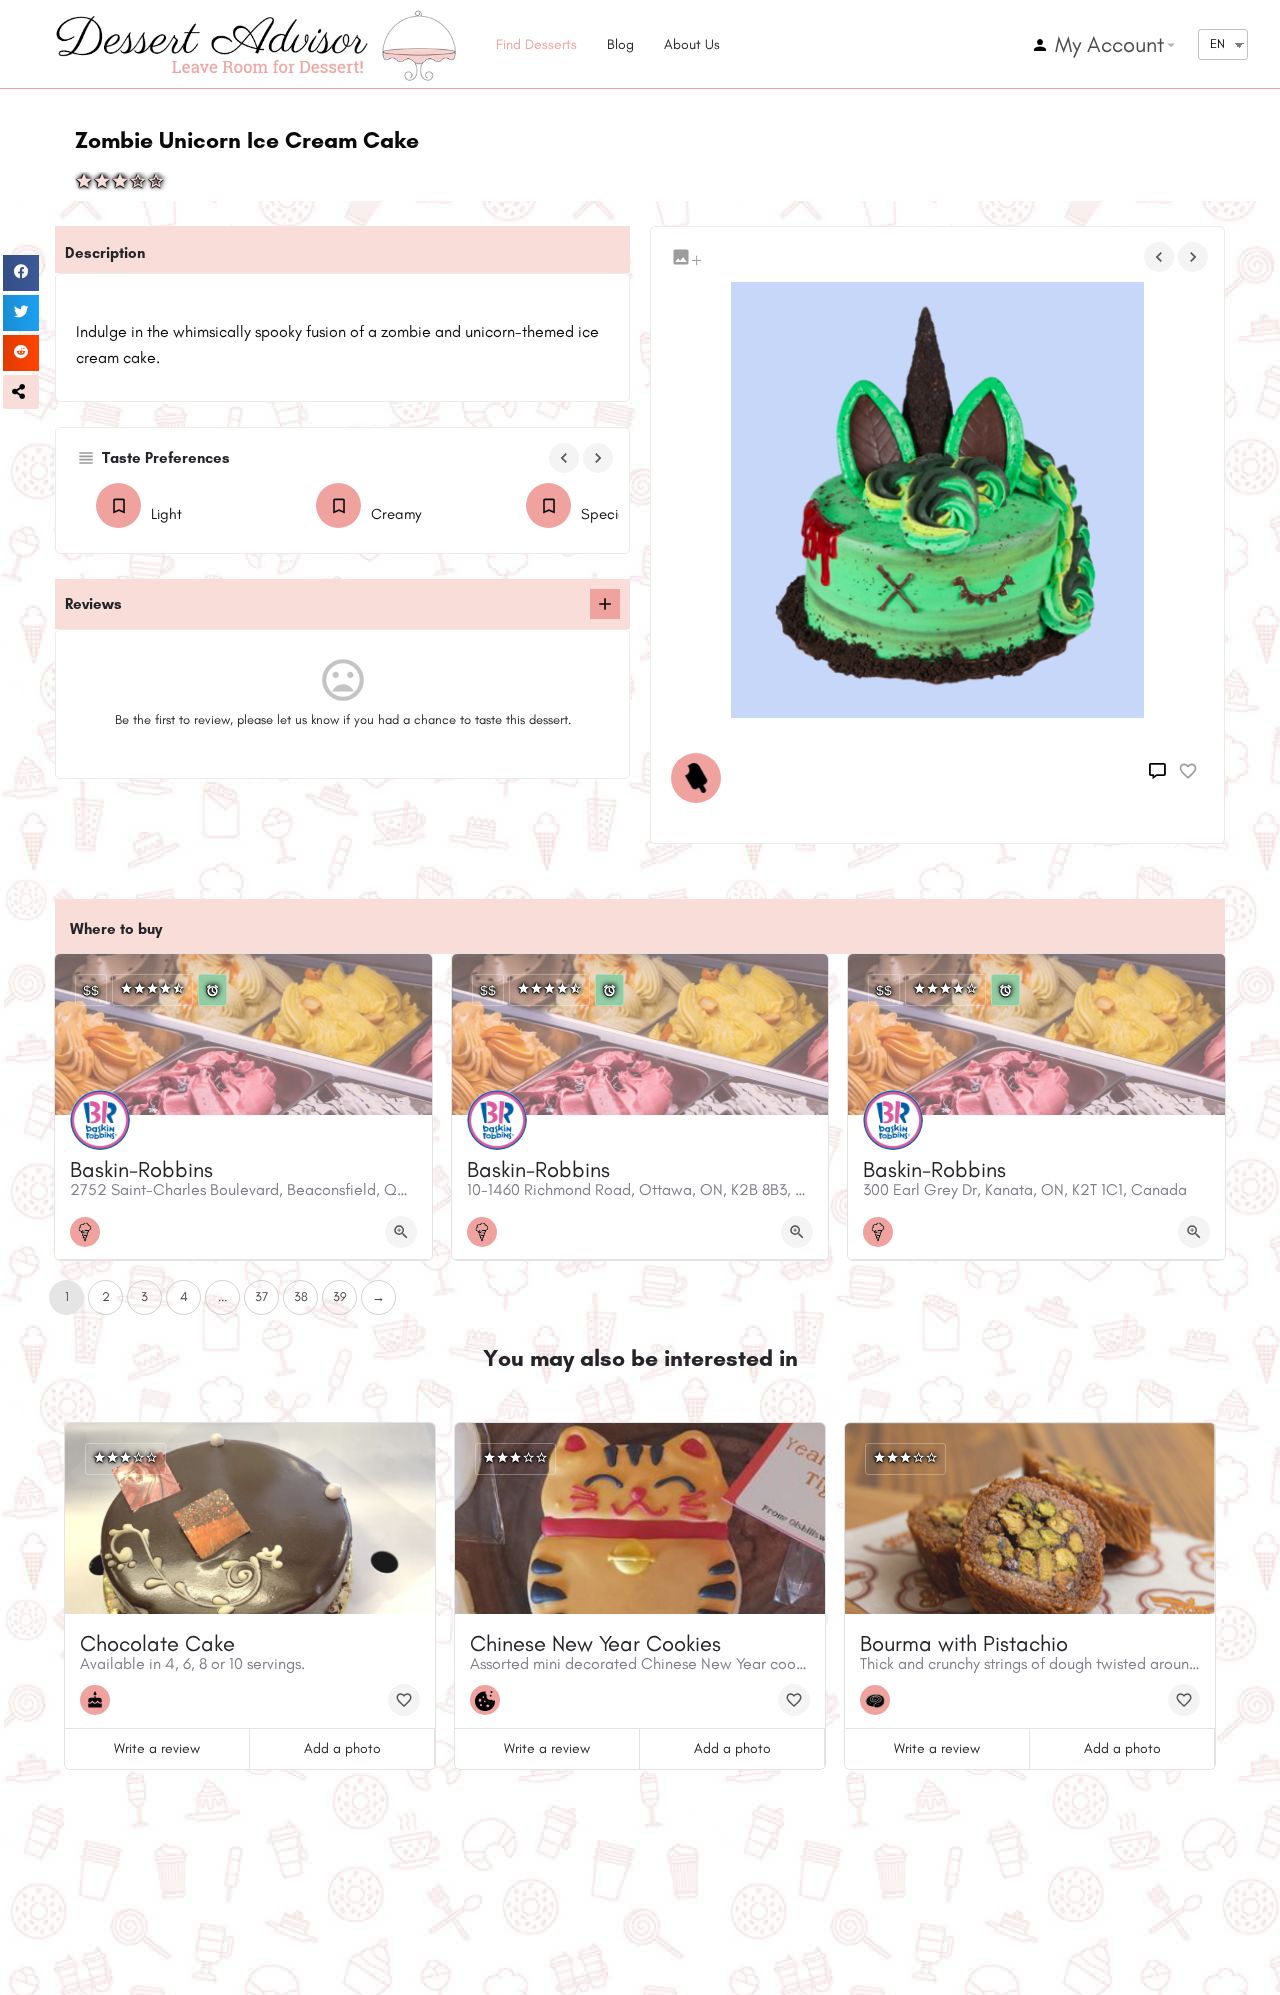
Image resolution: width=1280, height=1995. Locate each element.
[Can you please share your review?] (605, 604)
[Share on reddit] (21, 353)
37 (261, 1296)
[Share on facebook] (21, 273)
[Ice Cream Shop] (90, 1232)
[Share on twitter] (21, 313)
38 (301, 1296)
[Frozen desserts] (701, 778)
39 (340, 1296)
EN (1217, 43)
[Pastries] (880, 1700)
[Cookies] (490, 1700)
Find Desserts (536, 44)
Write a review (157, 1748)
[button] (21, 392)
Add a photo (342, 1748)
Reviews (93, 604)
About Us (692, 44)
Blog (620, 44)
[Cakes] (100, 1700)
